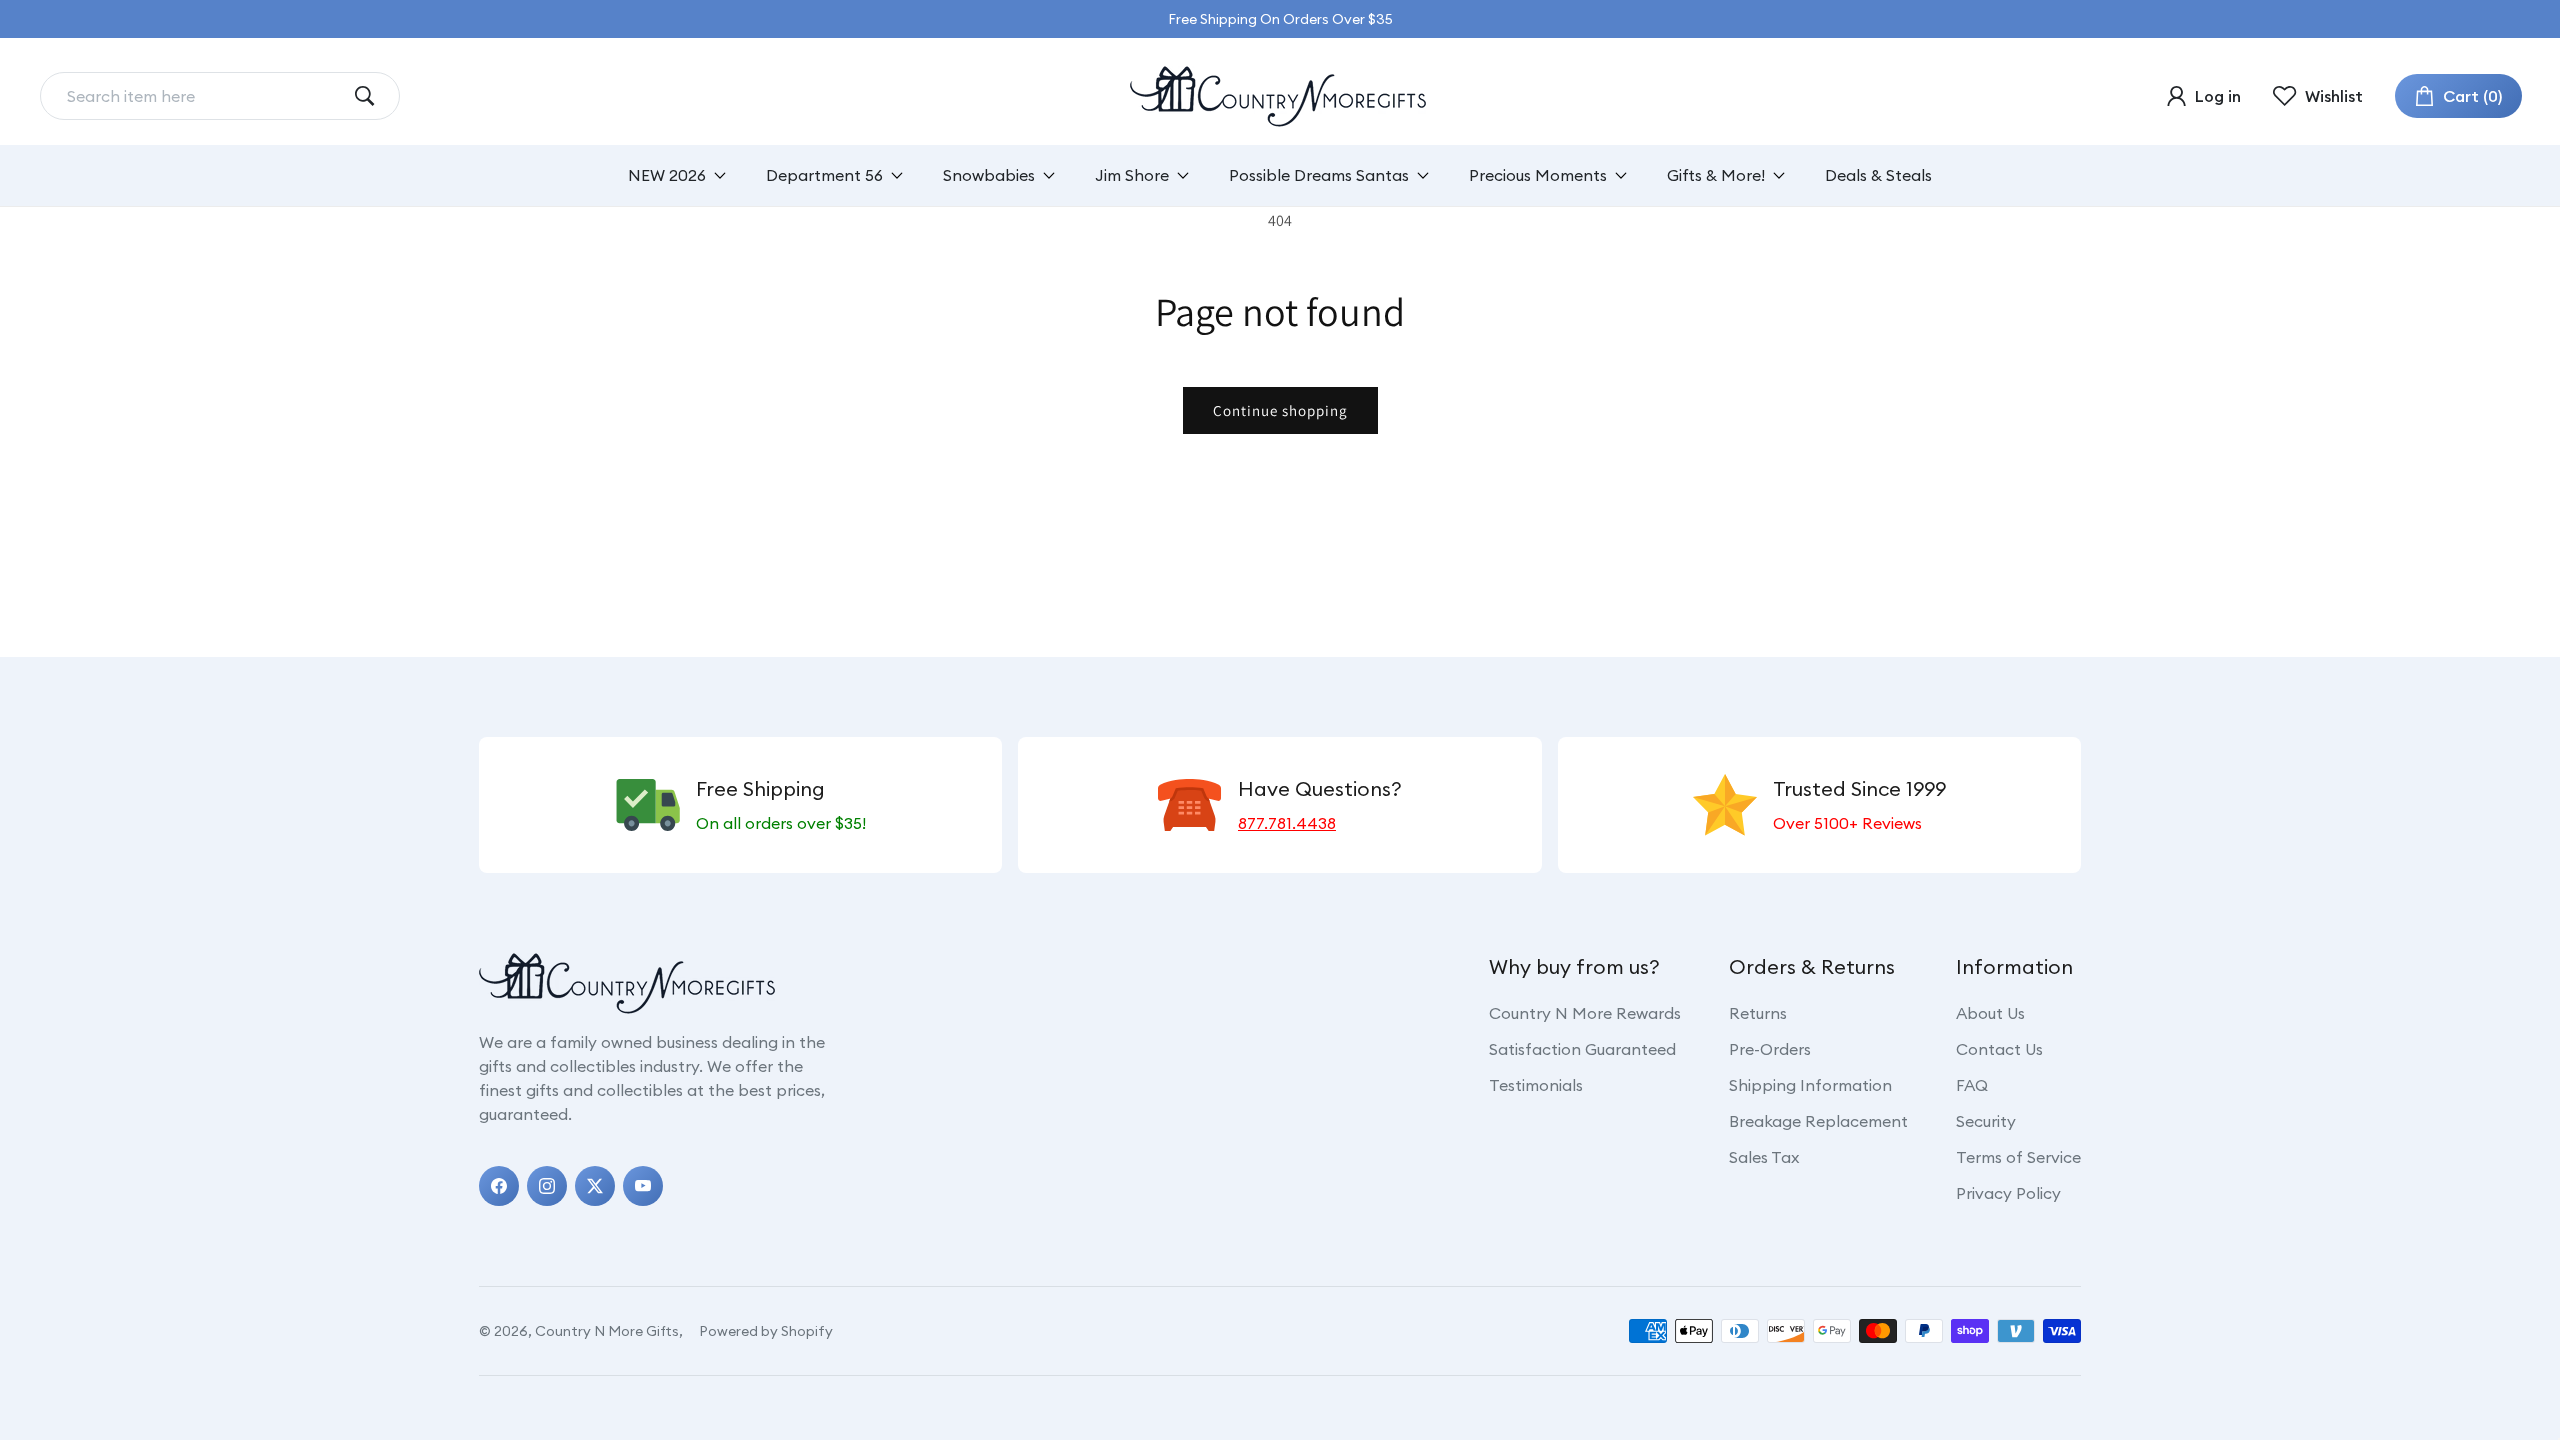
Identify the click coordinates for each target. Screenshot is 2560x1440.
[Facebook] (499, 1186)
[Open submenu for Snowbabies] (1049, 175)
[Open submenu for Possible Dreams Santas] (1423, 175)
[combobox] (204, 96)
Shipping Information (1810, 1085)
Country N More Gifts (607, 1331)
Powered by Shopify (766, 1331)
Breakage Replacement (1818, 1121)
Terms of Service (2018, 1157)
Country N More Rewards (1585, 1013)
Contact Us (1999, 1049)
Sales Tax (1764, 1157)
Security (1986, 1121)
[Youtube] (643, 1186)
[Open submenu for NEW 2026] (720, 175)
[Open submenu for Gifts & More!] (1779, 175)
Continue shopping (1280, 410)
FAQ (1972, 1085)
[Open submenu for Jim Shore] (1183, 175)
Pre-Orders (1770, 1049)
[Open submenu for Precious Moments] (1621, 175)
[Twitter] (595, 1186)
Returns (1758, 1013)
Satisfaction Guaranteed (1582, 1049)
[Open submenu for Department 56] (897, 175)
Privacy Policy (2008, 1193)
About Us (1990, 1013)
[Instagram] (547, 1186)
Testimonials (1536, 1085)
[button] (2458, 96)
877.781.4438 (1287, 823)
